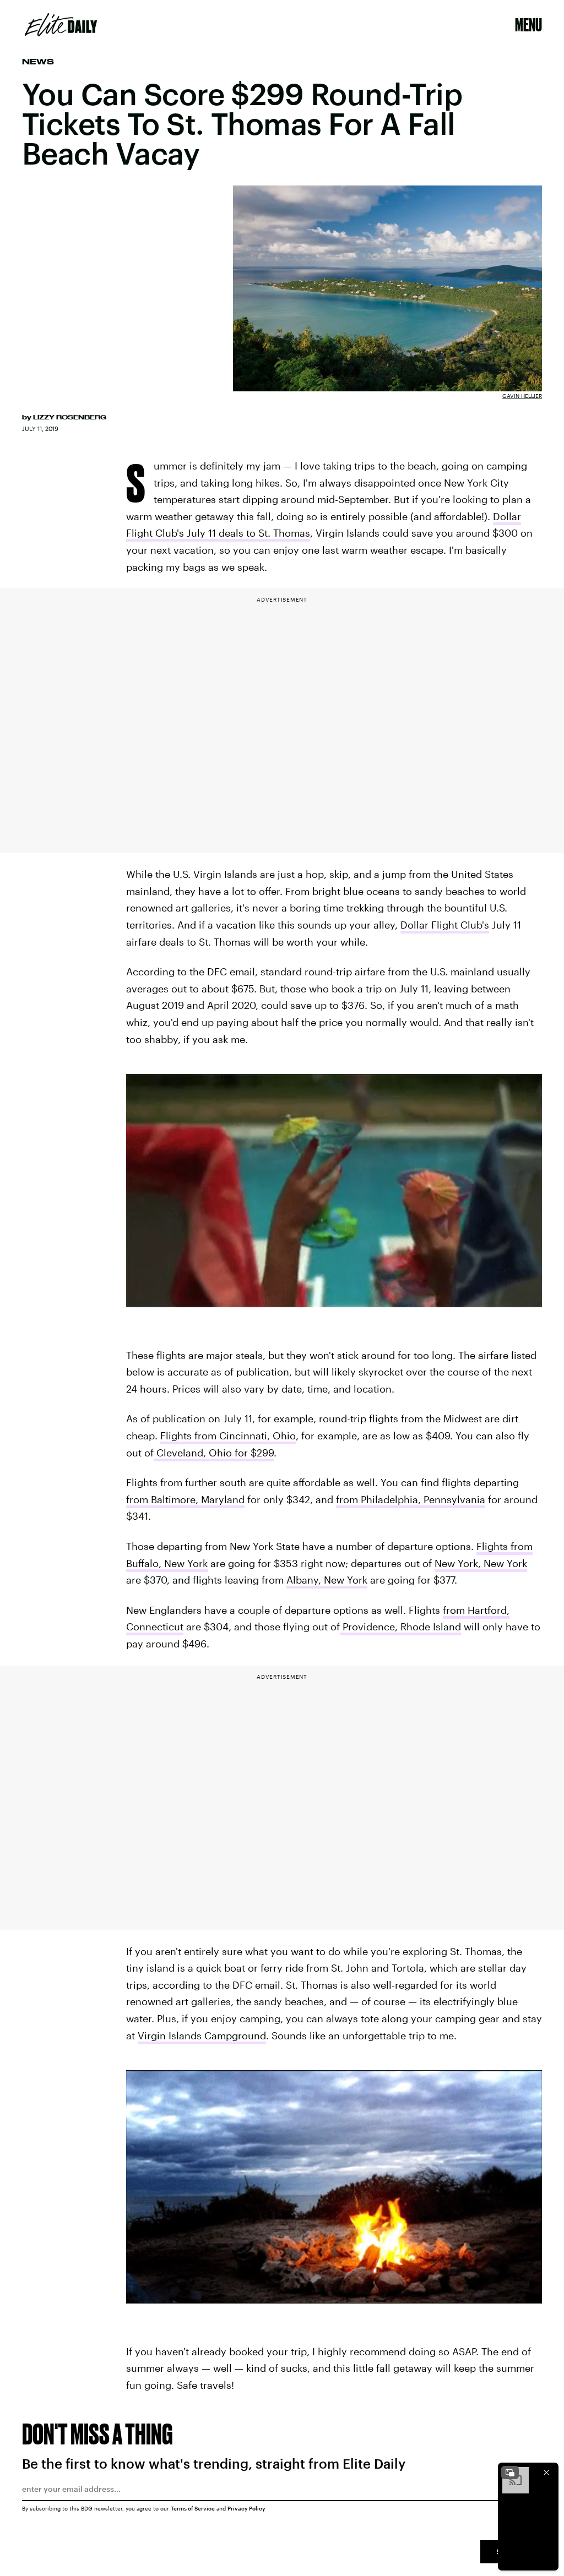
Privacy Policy (246, 2508)
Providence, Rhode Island (400, 1627)
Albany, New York (327, 1580)
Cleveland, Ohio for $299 (214, 1453)
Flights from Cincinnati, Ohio (228, 1436)
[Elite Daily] (61, 25)
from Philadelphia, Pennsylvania (411, 1499)
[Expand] (510, 2473)
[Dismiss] (546, 2473)
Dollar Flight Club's (445, 925)
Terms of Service (193, 2508)
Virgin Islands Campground (202, 2035)
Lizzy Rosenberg (70, 417)
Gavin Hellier (522, 396)
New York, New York (481, 1563)
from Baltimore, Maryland (185, 1499)
